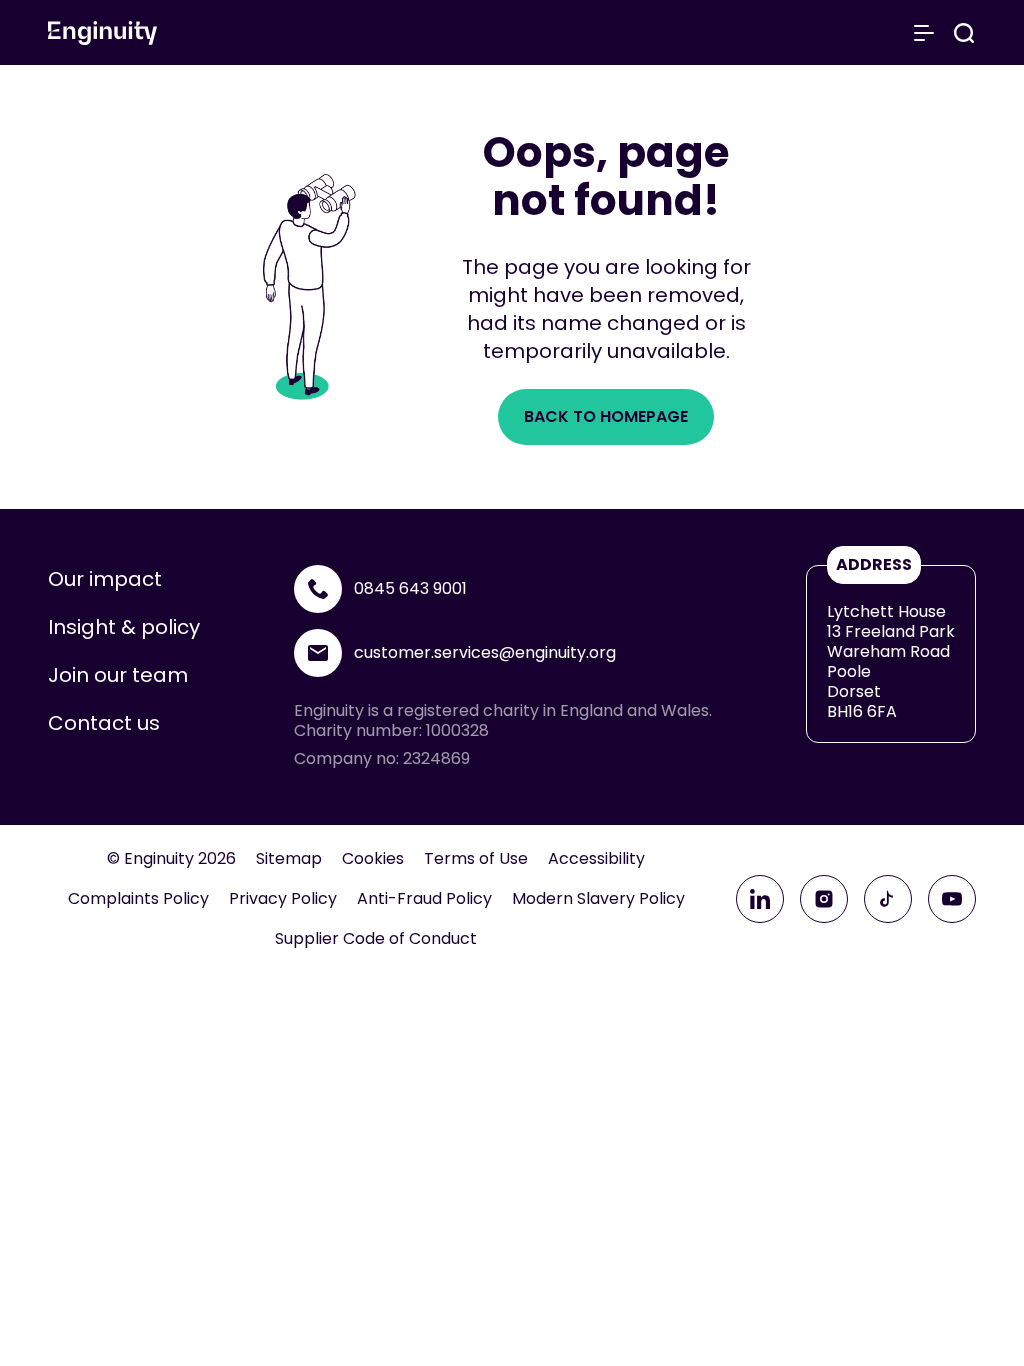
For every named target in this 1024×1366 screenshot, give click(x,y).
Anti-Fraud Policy (424, 899)
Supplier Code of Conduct (376, 939)
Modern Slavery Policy (598, 899)
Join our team (118, 675)
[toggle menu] (924, 33)
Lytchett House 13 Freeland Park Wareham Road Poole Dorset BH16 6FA (891, 661)
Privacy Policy (283, 899)
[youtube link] (952, 899)
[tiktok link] (888, 899)
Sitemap (289, 859)
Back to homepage (606, 416)
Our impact (105, 579)
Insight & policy (124, 627)
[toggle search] (964, 33)
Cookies (373, 859)
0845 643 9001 (410, 588)
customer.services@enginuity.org (485, 652)
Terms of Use (476, 859)
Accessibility (596, 859)
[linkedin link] (760, 899)
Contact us (104, 723)
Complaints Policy (138, 899)
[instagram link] (824, 899)
